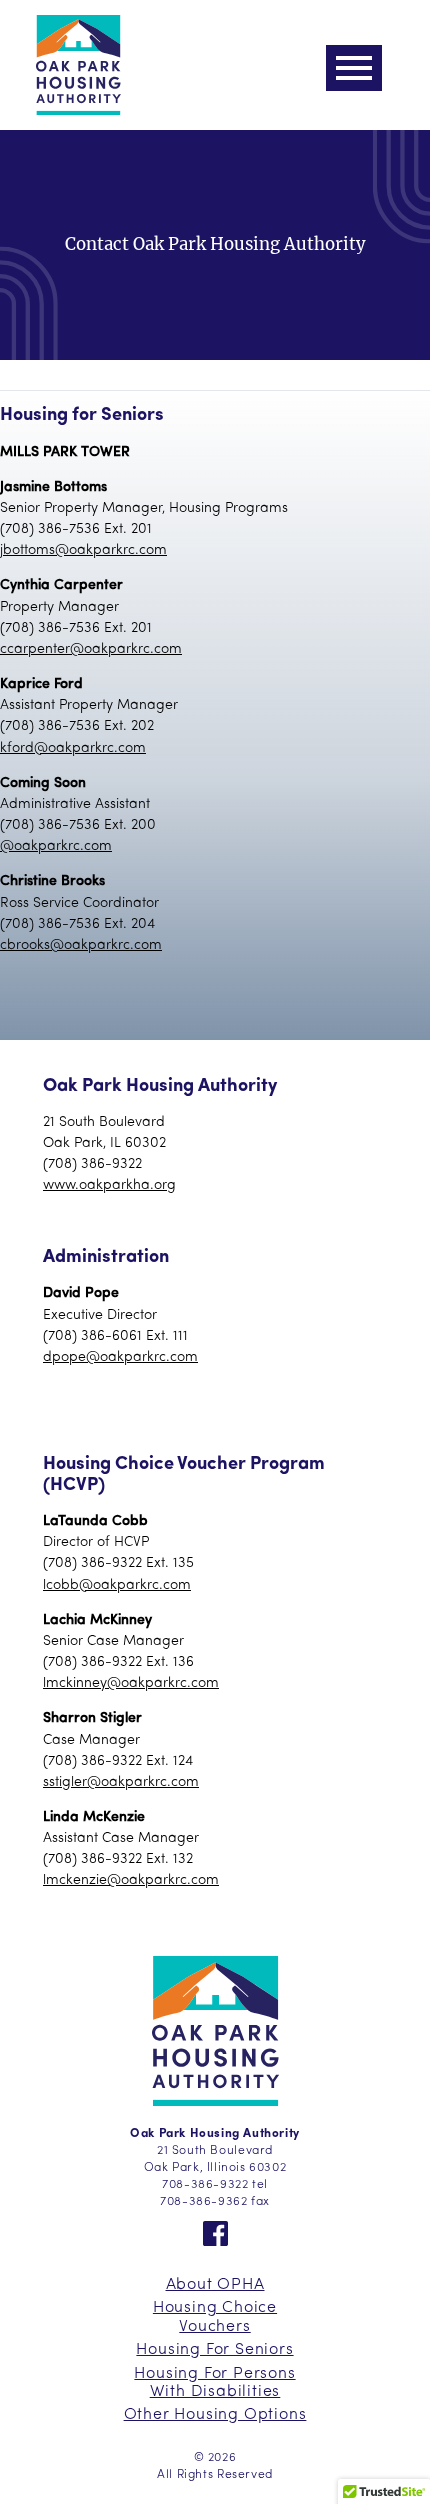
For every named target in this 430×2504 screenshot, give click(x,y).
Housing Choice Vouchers (215, 2317)
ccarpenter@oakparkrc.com (91, 649)
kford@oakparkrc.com (73, 748)
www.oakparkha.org (109, 1185)
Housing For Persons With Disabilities (214, 2383)
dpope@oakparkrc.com (120, 1357)
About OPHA (215, 2285)
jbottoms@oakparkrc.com (83, 550)
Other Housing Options (215, 2415)
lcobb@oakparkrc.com (117, 1585)
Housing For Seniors (214, 2350)
